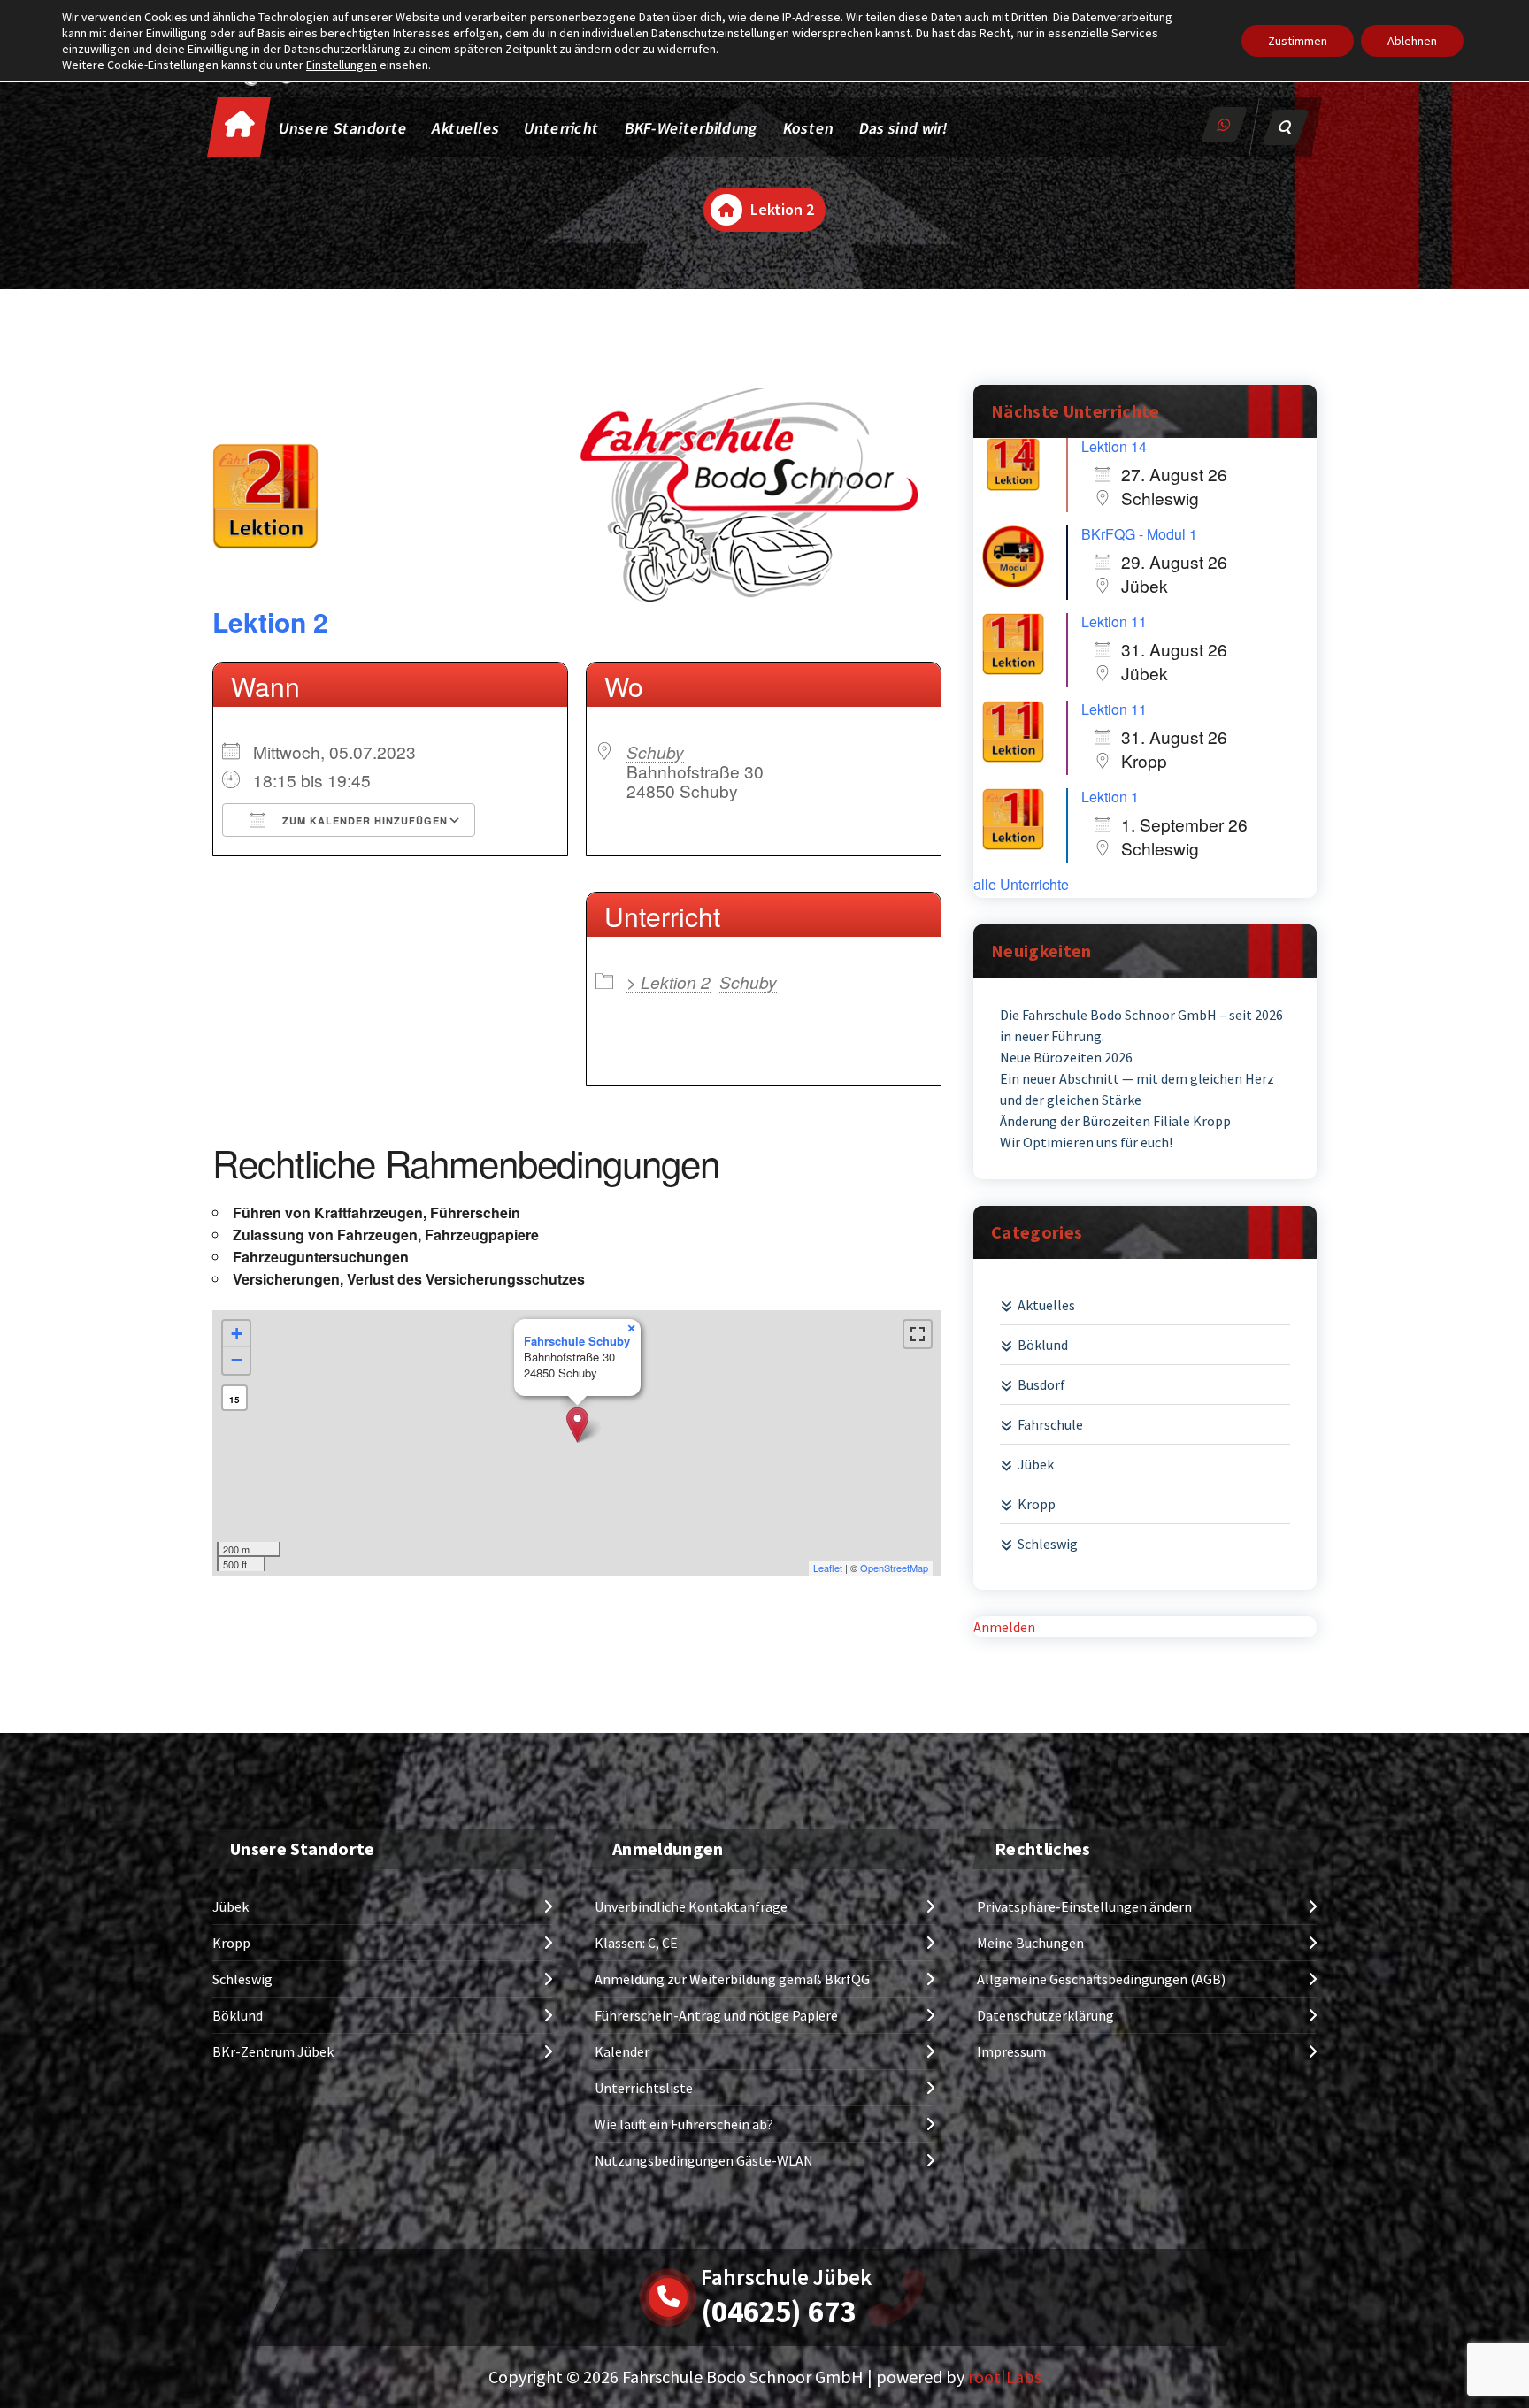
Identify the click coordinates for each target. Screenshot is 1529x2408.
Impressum (1011, 2051)
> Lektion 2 (668, 982)
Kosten (809, 128)
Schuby (655, 752)
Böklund (1043, 1345)
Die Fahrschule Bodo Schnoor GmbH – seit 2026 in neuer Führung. (1141, 1025)
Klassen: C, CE (636, 1943)
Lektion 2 (270, 621)
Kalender (622, 2051)
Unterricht (561, 128)
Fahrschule (1050, 1424)
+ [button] (237, 1334)
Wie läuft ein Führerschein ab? (684, 2124)
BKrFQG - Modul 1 (1139, 534)
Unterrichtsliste (644, 2088)
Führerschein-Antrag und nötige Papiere (716, 2015)
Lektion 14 (1114, 446)
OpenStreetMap (894, 1568)
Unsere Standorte (344, 128)
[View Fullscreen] (918, 1334)
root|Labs (1005, 2377)
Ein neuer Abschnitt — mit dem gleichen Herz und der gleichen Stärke (1137, 1089)
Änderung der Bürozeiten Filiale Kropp (1115, 1121)
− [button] (237, 1360)
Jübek (1036, 1464)
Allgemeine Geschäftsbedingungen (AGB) (1101, 1979)
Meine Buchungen (1030, 1943)
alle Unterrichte (1021, 885)
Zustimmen (1298, 41)
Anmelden (1004, 1627)
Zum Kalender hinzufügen (363, 821)
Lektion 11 (1114, 621)
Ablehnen (1412, 41)
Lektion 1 (1110, 797)
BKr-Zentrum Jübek (273, 2051)
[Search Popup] (1286, 127)
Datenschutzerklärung (1045, 2015)
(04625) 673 (778, 2312)
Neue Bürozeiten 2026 (1066, 1057)
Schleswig (1048, 1544)
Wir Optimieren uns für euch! (1086, 1142)
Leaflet (828, 1568)
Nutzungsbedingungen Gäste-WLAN (704, 2160)
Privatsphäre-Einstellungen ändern (1084, 1906)
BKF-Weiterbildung (692, 128)
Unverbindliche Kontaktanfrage (691, 1906)
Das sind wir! (903, 128)
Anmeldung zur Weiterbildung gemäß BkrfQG (732, 1979)
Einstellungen (342, 65)
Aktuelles (466, 128)
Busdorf (1041, 1384)
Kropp (1037, 1504)
